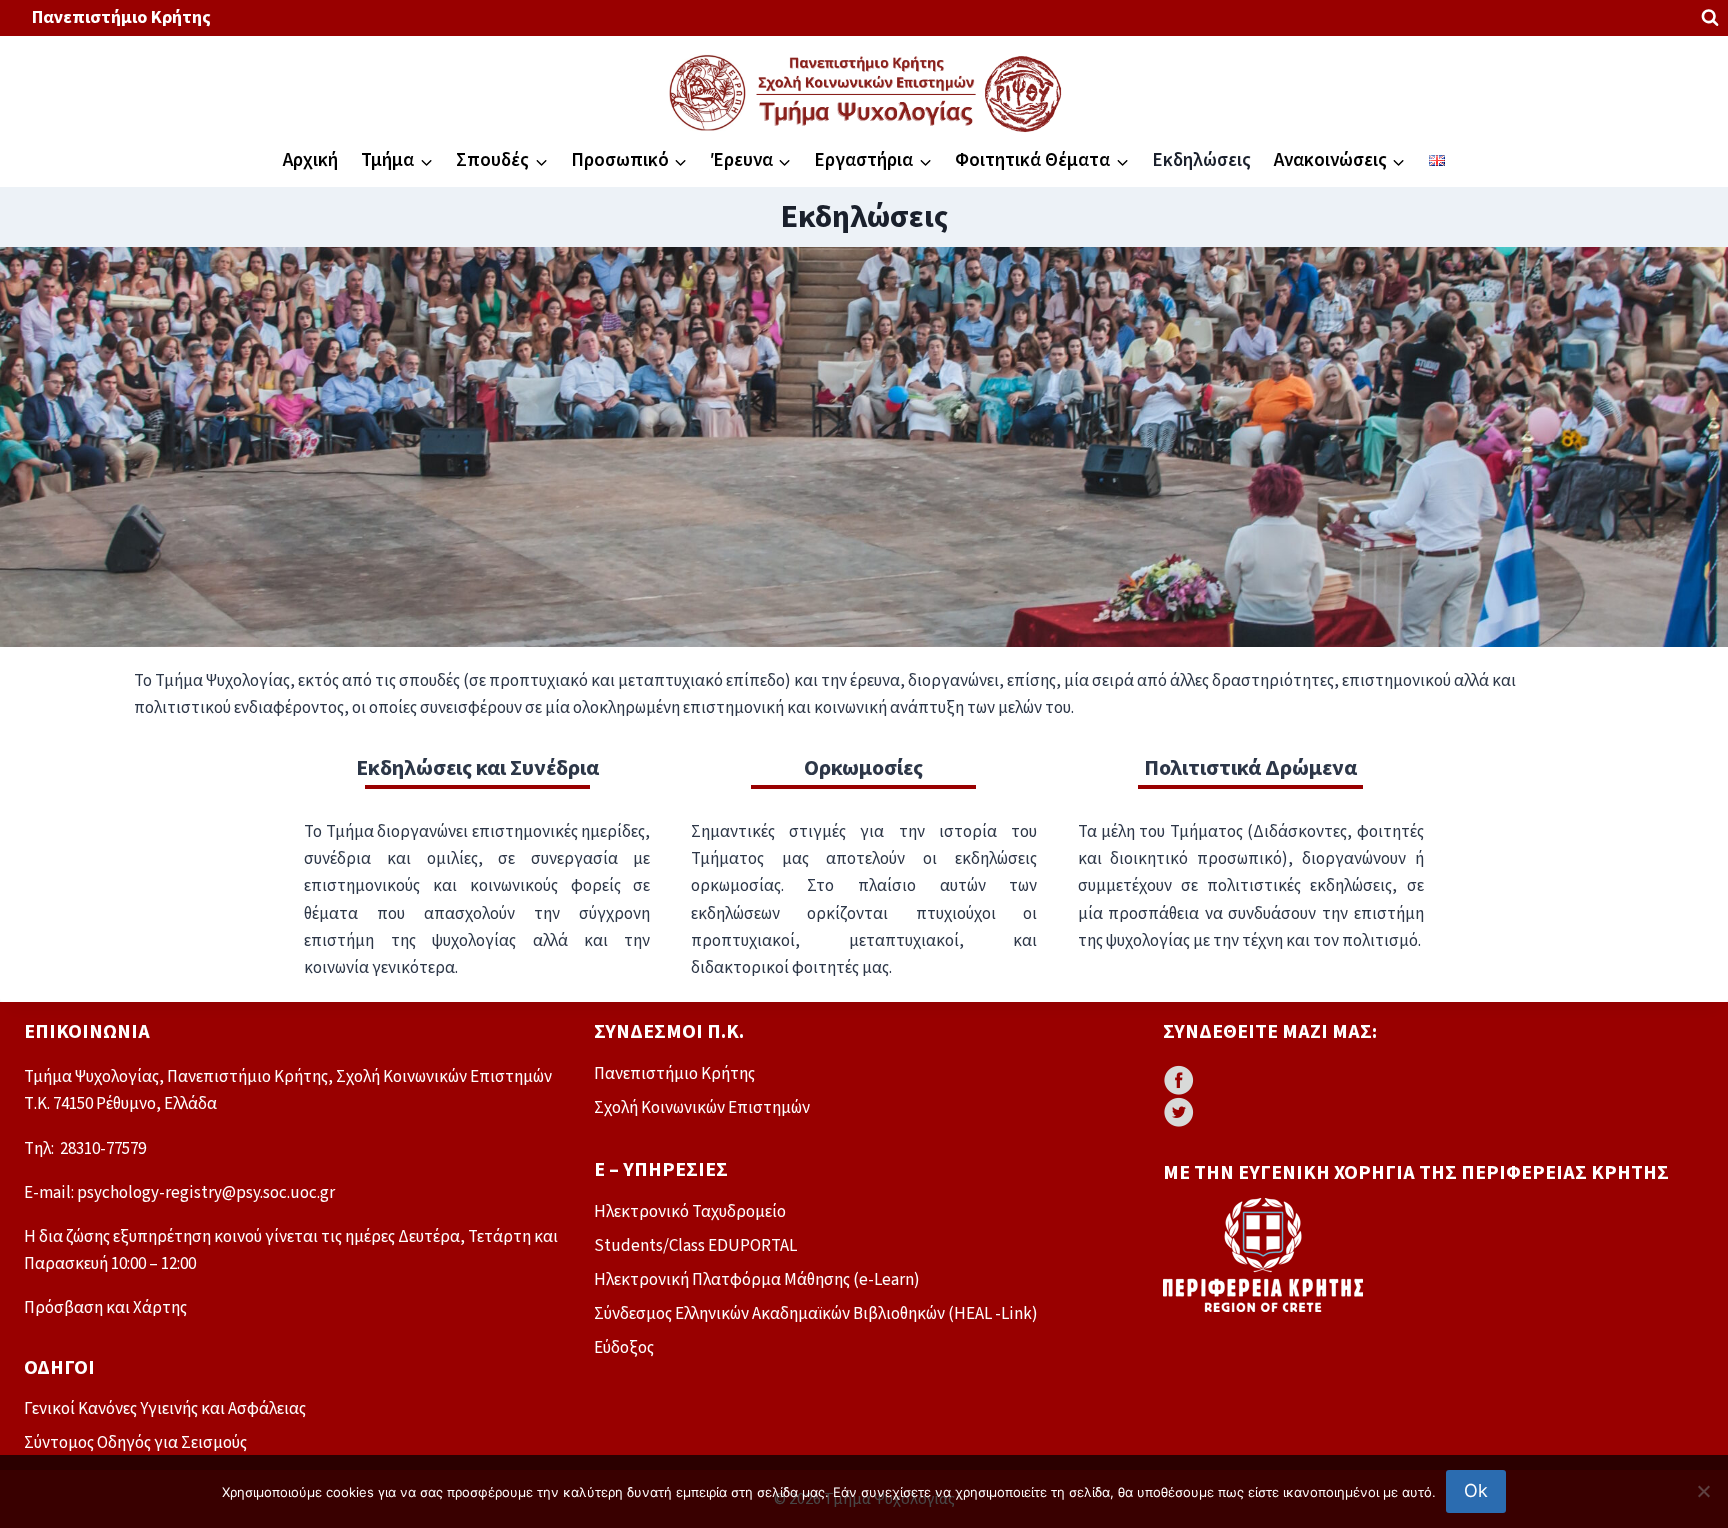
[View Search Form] (1710, 18)
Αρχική (310, 160)
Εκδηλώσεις (1201, 160)
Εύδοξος (624, 1348)
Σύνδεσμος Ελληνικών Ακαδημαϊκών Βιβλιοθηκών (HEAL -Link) (816, 1314)
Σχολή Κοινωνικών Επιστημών (702, 1108)
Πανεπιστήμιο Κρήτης (121, 17)
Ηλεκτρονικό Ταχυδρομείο (690, 1212)
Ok (1476, 1490)
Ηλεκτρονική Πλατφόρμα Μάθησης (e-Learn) (757, 1280)
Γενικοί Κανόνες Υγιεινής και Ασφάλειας (165, 1409)
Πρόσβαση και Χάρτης (105, 1308)
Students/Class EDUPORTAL (695, 1246)
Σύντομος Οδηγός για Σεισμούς (135, 1443)
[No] (1703, 1491)
